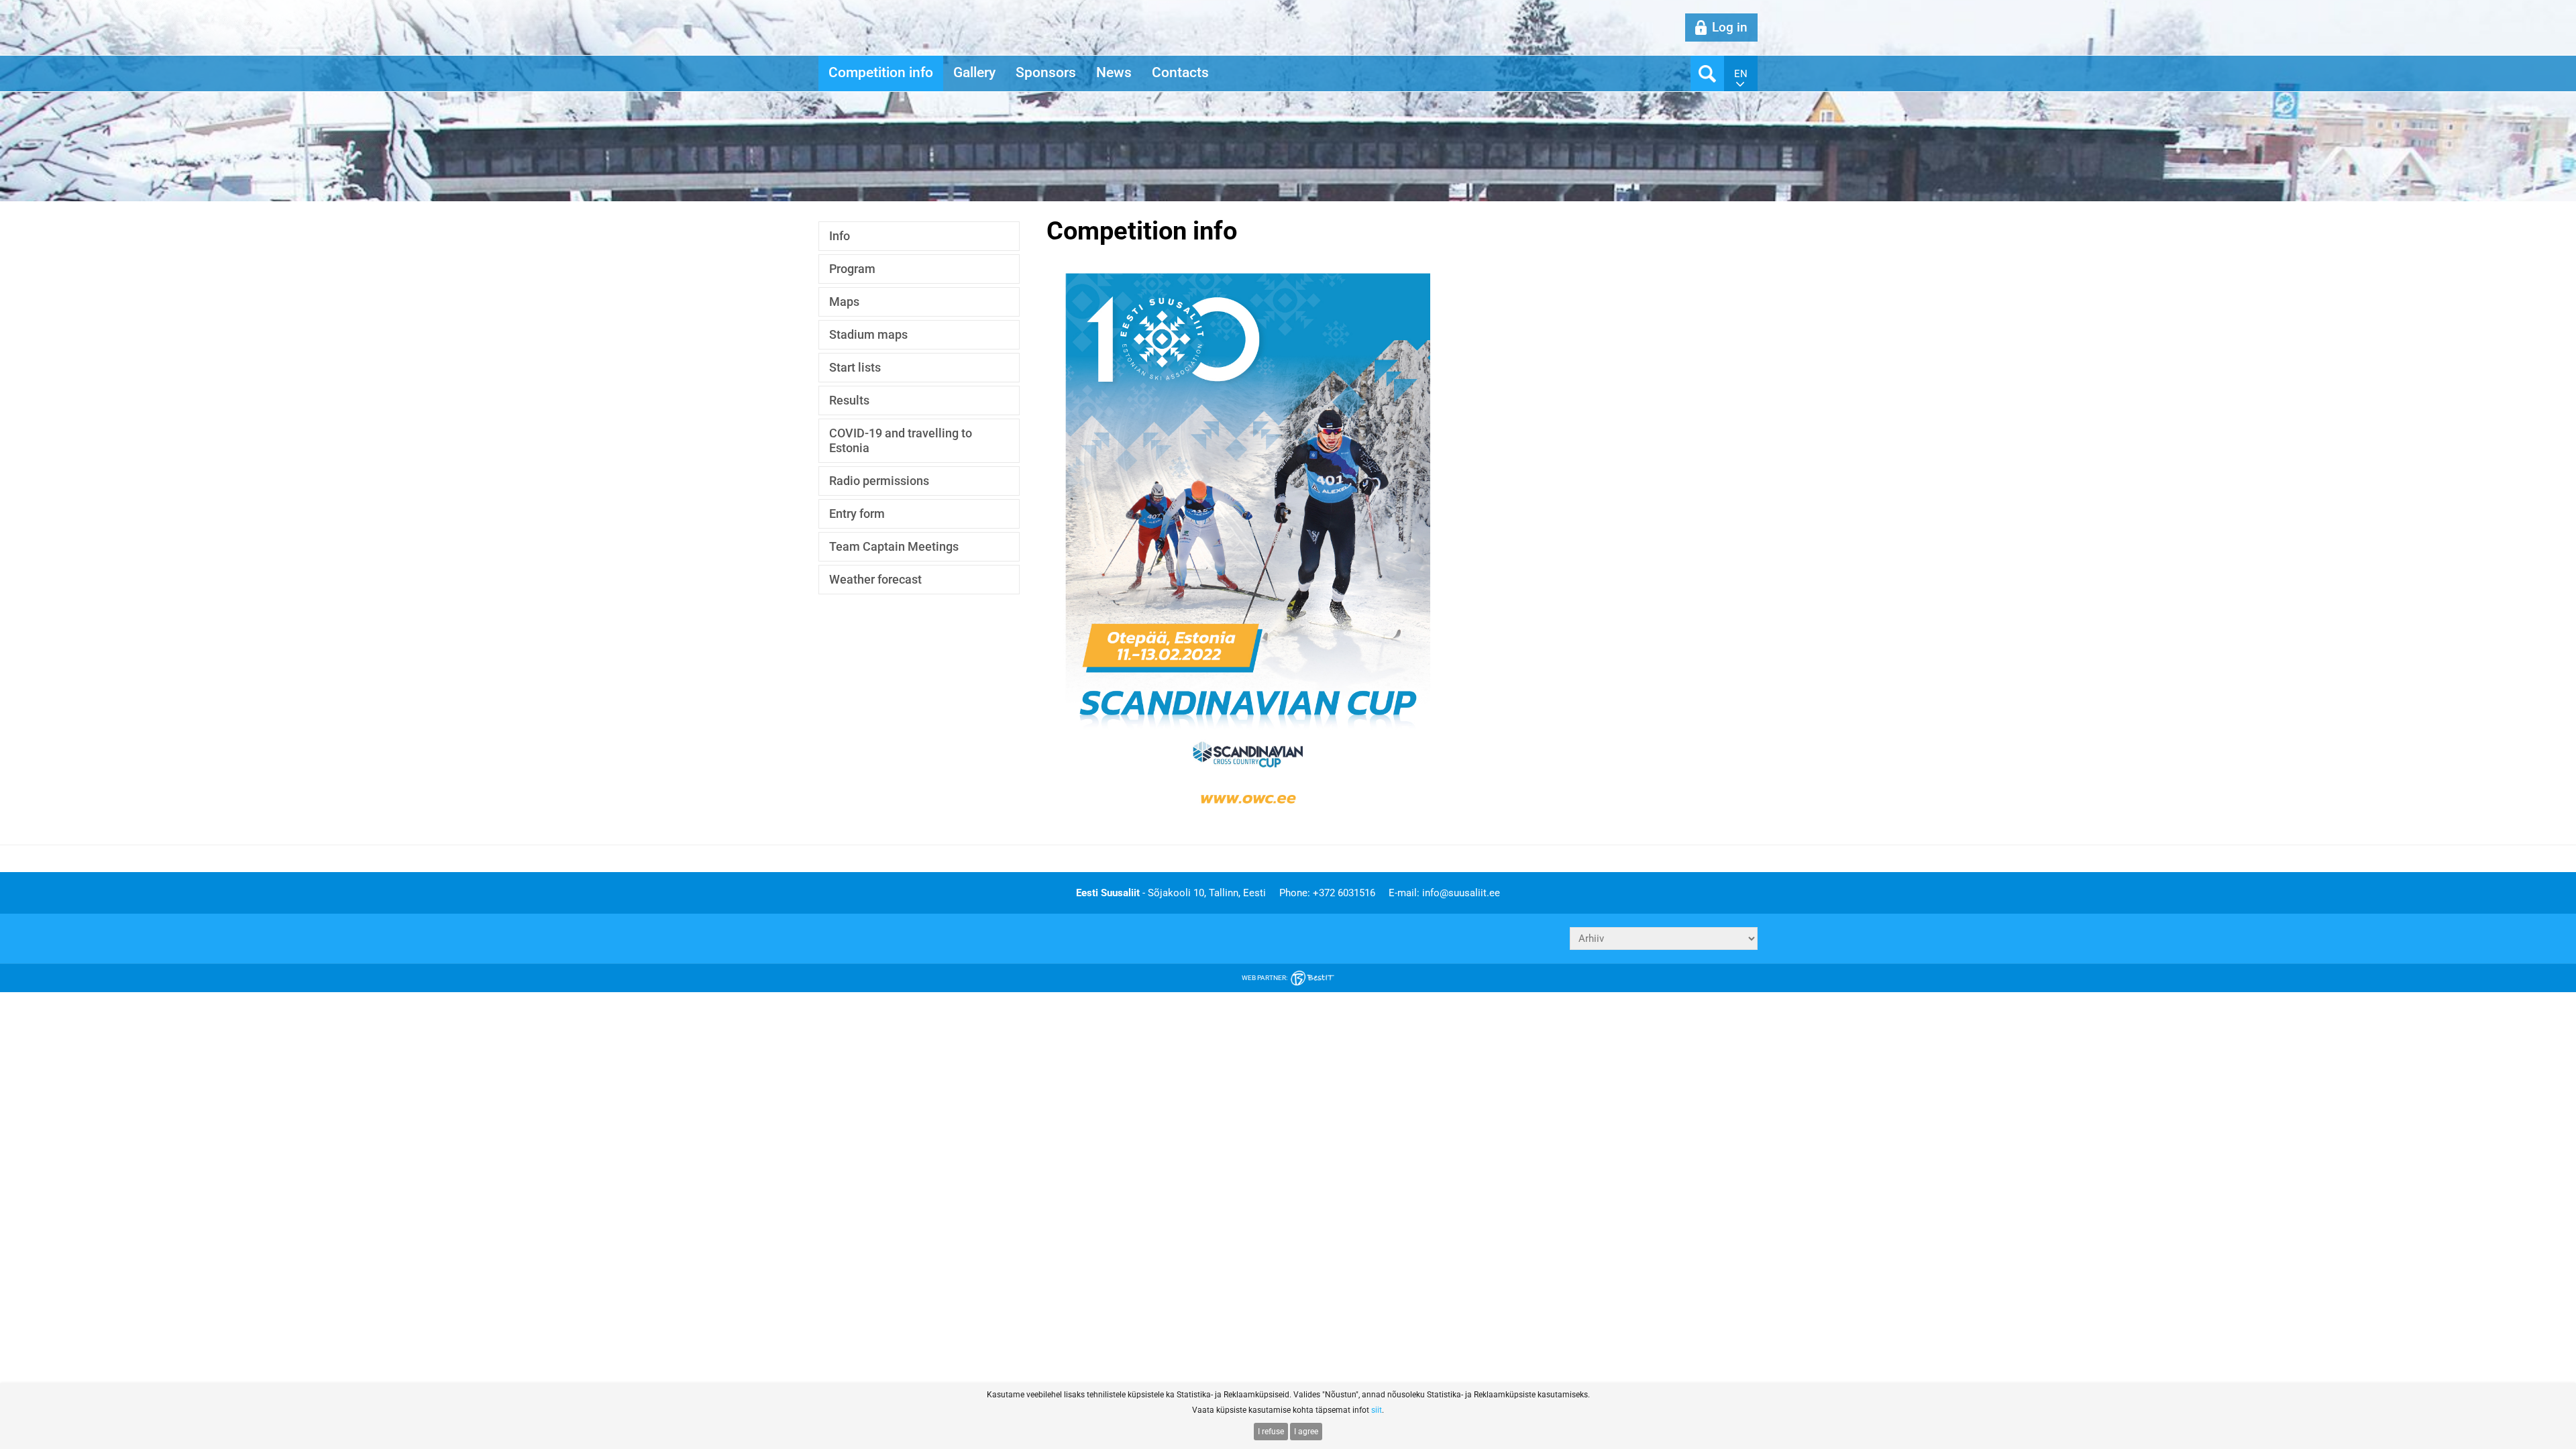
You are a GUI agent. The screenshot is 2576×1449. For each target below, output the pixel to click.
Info (840, 236)
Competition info (881, 72)
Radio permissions (879, 481)
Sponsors (1046, 72)
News (1114, 72)
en (1741, 74)
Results (849, 400)
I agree (1306, 1432)
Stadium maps (868, 334)
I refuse (1271, 1432)
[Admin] (4, 7)
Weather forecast (875, 579)
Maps (844, 302)
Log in (1730, 27)
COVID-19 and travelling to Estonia (901, 440)
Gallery (974, 72)
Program (852, 269)
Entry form (857, 514)
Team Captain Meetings (894, 546)
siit (1377, 1410)
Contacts (1180, 72)
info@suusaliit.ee (1461, 893)
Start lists (855, 367)
